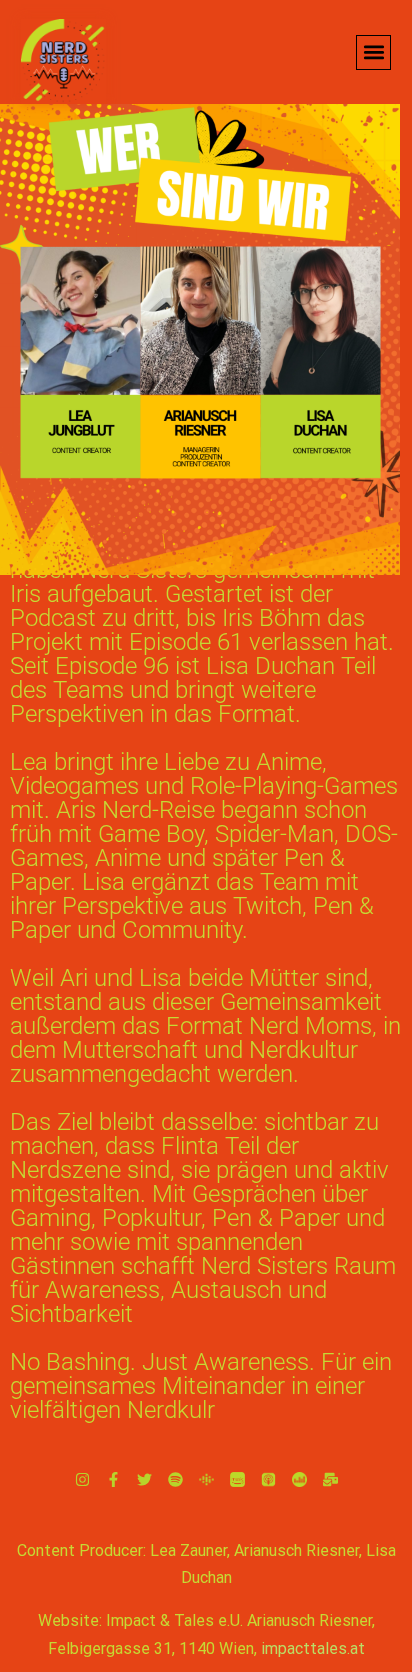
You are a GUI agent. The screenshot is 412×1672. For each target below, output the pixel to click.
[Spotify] (175, 1479)
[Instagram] (82, 1479)
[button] (373, 52)
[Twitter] (144, 1479)
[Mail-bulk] (330, 1479)
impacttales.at (313, 1648)
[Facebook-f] (113, 1479)
